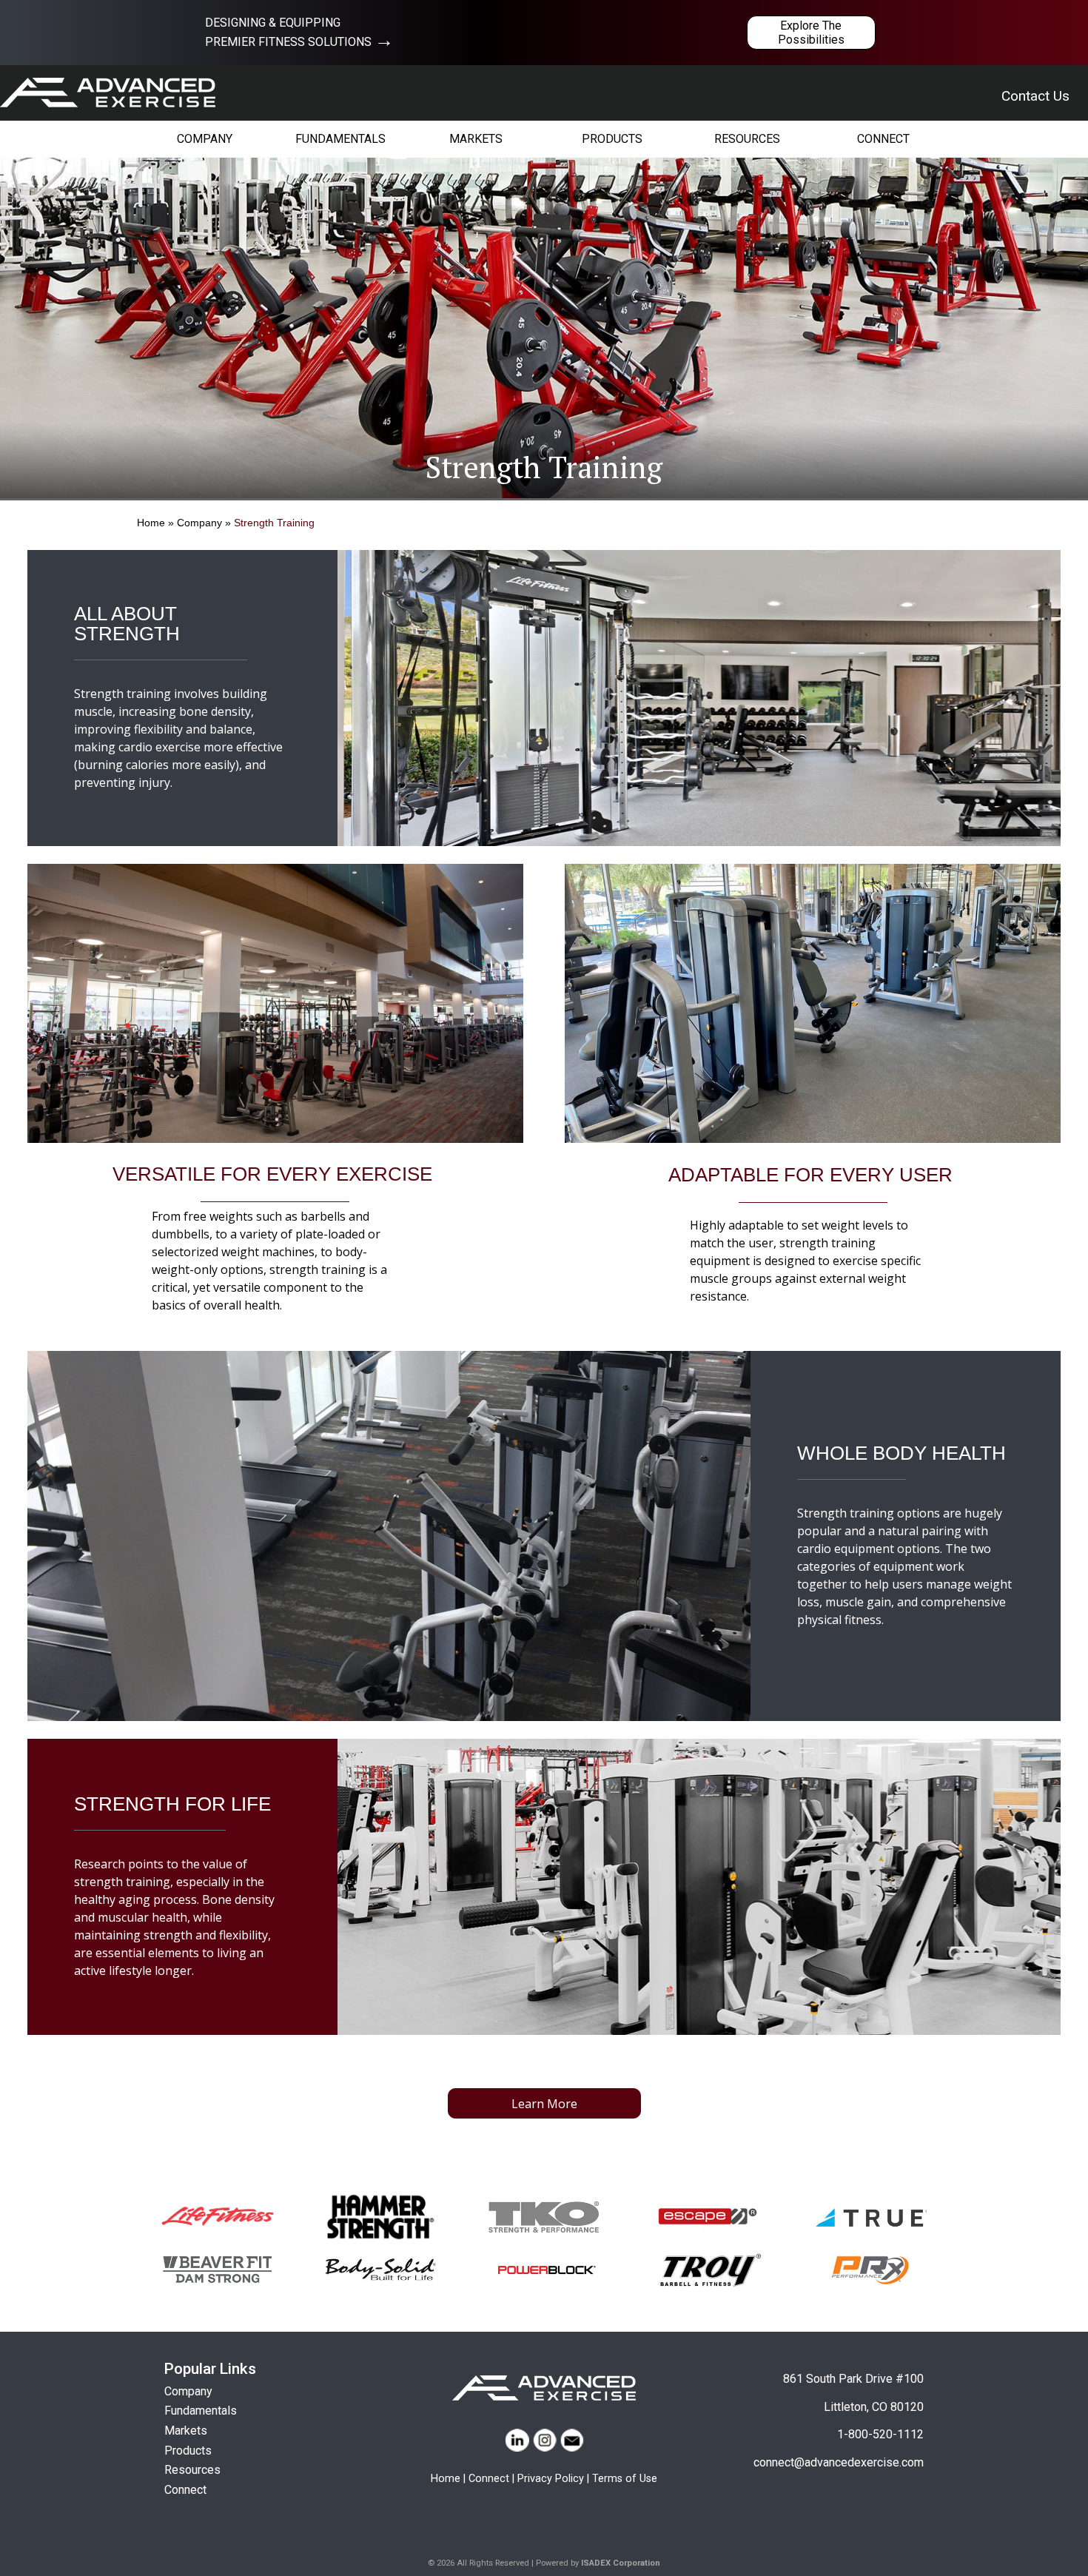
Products (188, 2451)
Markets (186, 2431)
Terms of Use (625, 2479)
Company (199, 523)
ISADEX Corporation (621, 2563)
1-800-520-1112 (880, 2434)
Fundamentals (201, 2411)
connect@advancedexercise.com (839, 2462)
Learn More (544, 2104)
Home (151, 523)
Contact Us (1035, 96)
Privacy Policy (551, 2479)
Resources (192, 2470)
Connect (185, 2490)
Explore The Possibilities (811, 33)
